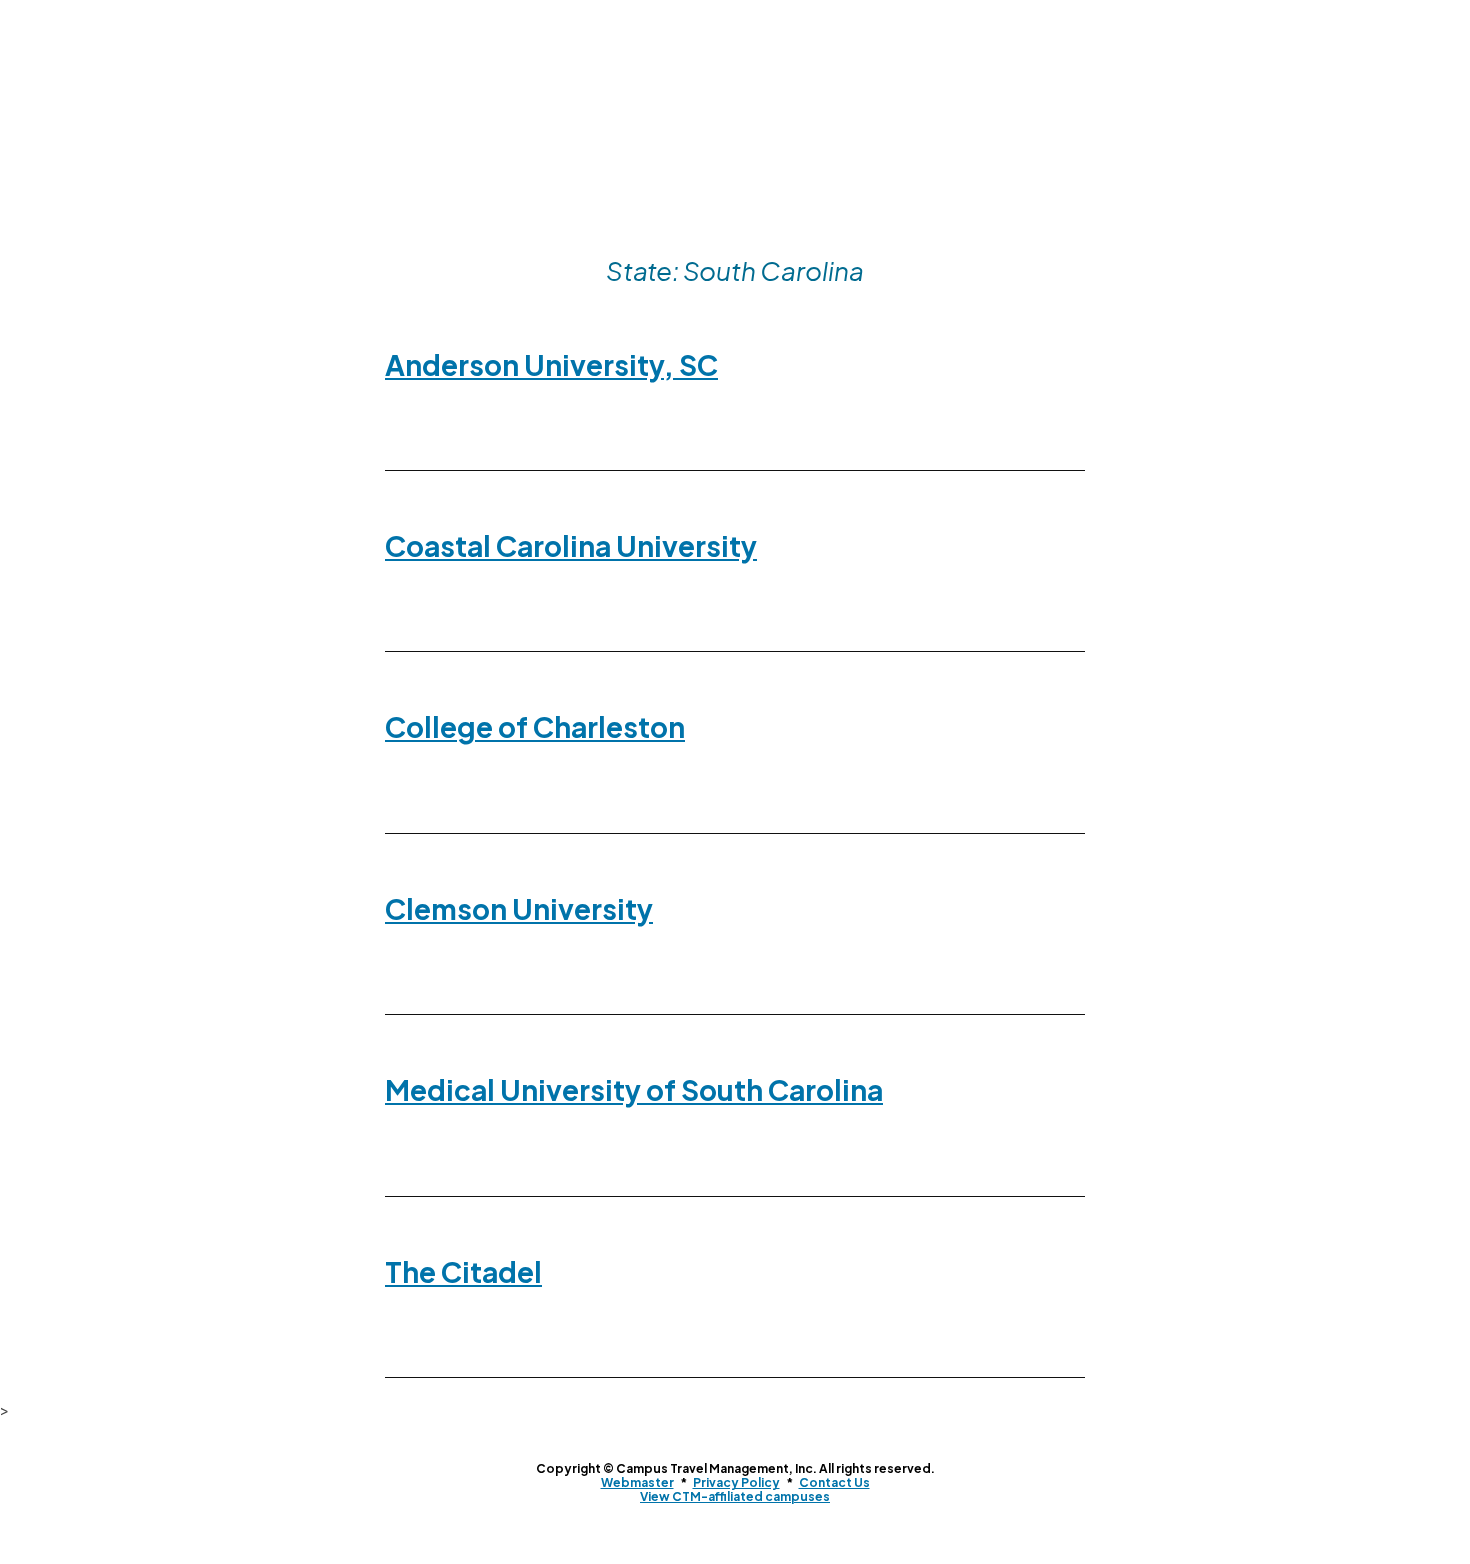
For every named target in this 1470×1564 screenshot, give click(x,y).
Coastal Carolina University (571, 545)
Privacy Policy (736, 1482)
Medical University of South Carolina (634, 1089)
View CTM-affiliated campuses (735, 1496)
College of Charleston (535, 726)
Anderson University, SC (551, 364)
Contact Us (873, 195)
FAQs (774, 195)
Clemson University (519, 908)
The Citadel (463, 1271)
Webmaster (637, 1482)
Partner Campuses (649, 195)
